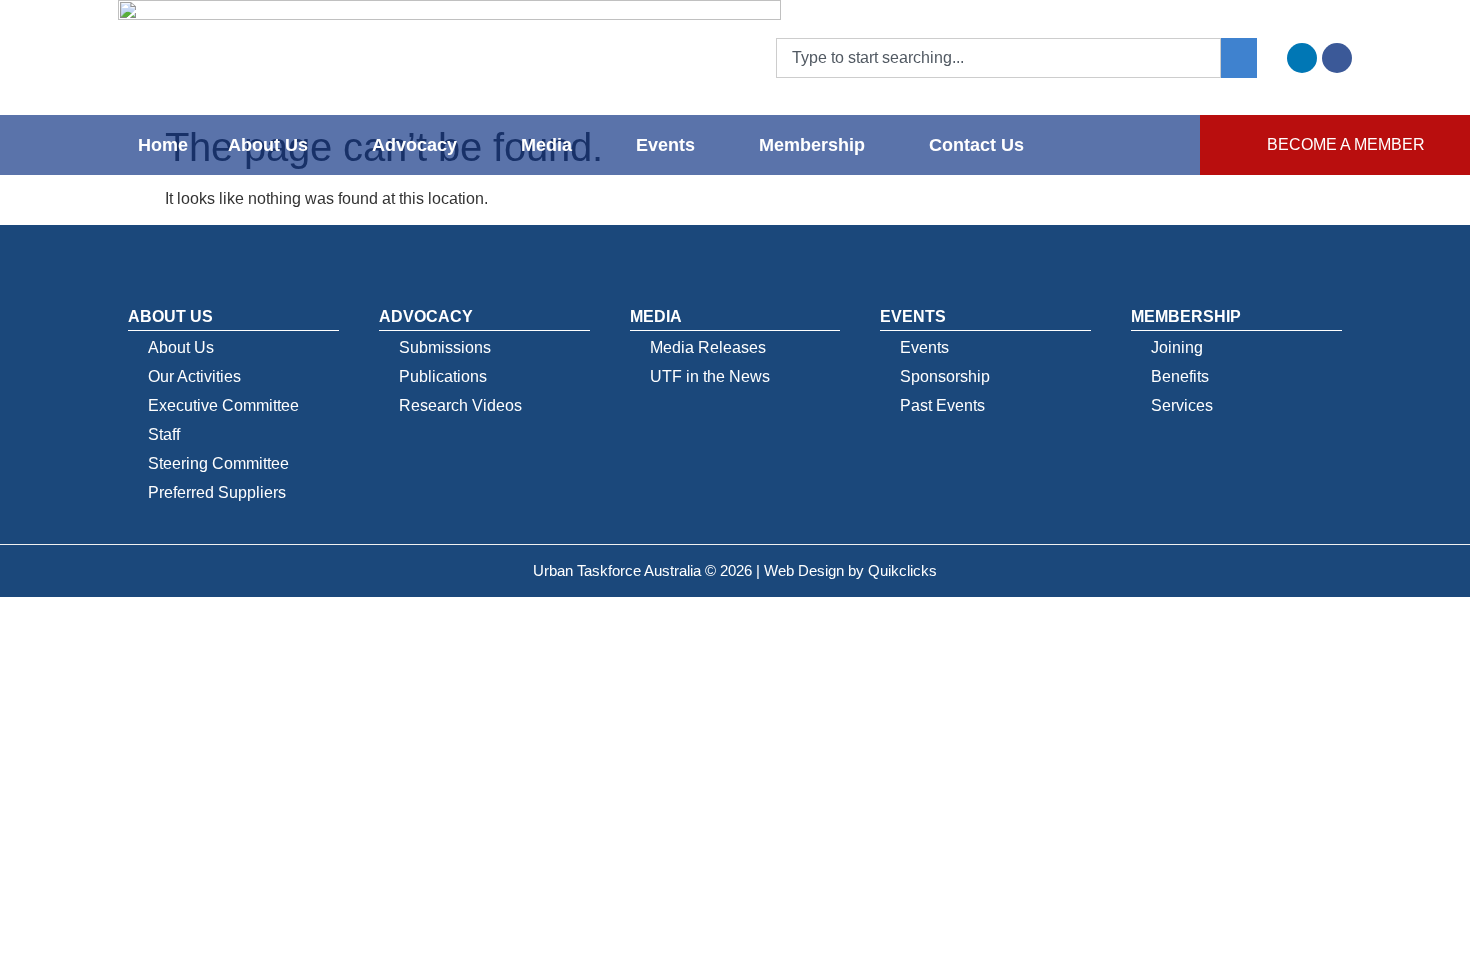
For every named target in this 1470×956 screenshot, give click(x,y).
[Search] (1239, 58)
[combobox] (999, 58)
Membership (812, 145)
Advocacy (414, 145)
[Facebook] (1337, 58)
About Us (268, 145)
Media (546, 145)
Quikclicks (902, 570)
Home (163, 145)
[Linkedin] (1302, 58)
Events (665, 145)
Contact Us (976, 145)
